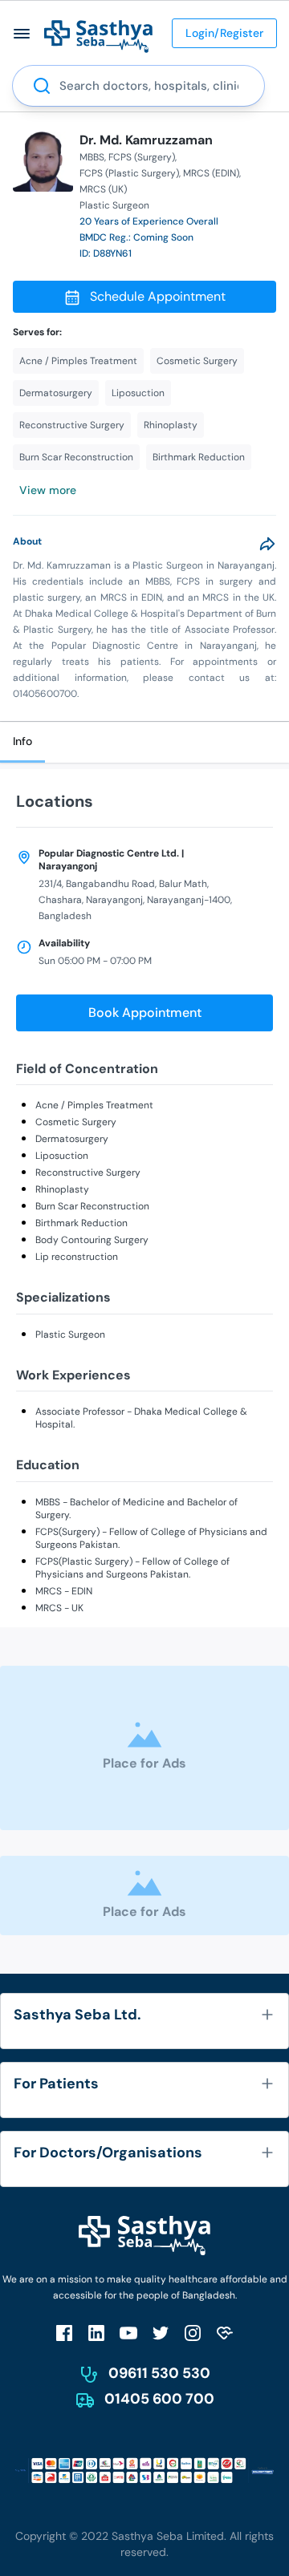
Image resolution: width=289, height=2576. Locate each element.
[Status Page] (225, 2333)
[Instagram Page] (193, 2333)
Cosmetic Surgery (76, 1122)
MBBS (92, 157)
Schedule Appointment (158, 296)
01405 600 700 (159, 2399)
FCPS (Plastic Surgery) (129, 173)
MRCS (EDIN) (211, 173)
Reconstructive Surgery (88, 1173)
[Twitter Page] (161, 2333)
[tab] (22, 742)
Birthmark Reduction (81, 1223)
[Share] (267, 544)
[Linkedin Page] (96, 2333)
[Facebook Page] (64, 2333)
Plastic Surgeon (70, 1335)
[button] (22, 33)
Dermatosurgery (72, 1139)
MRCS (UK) (103, 189)
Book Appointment (145, 1013)
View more (48, 490)
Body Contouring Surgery (92, 1240)
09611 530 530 (159, 2373)
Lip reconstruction (77, 1257)
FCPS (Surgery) (142, 157)
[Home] (98, 36)
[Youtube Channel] (128, 2333)
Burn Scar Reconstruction (92, 1206)
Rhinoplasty (62, 1189)
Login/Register (224, 33)
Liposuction (62, 1156)
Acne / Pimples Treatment (94, 1105)
